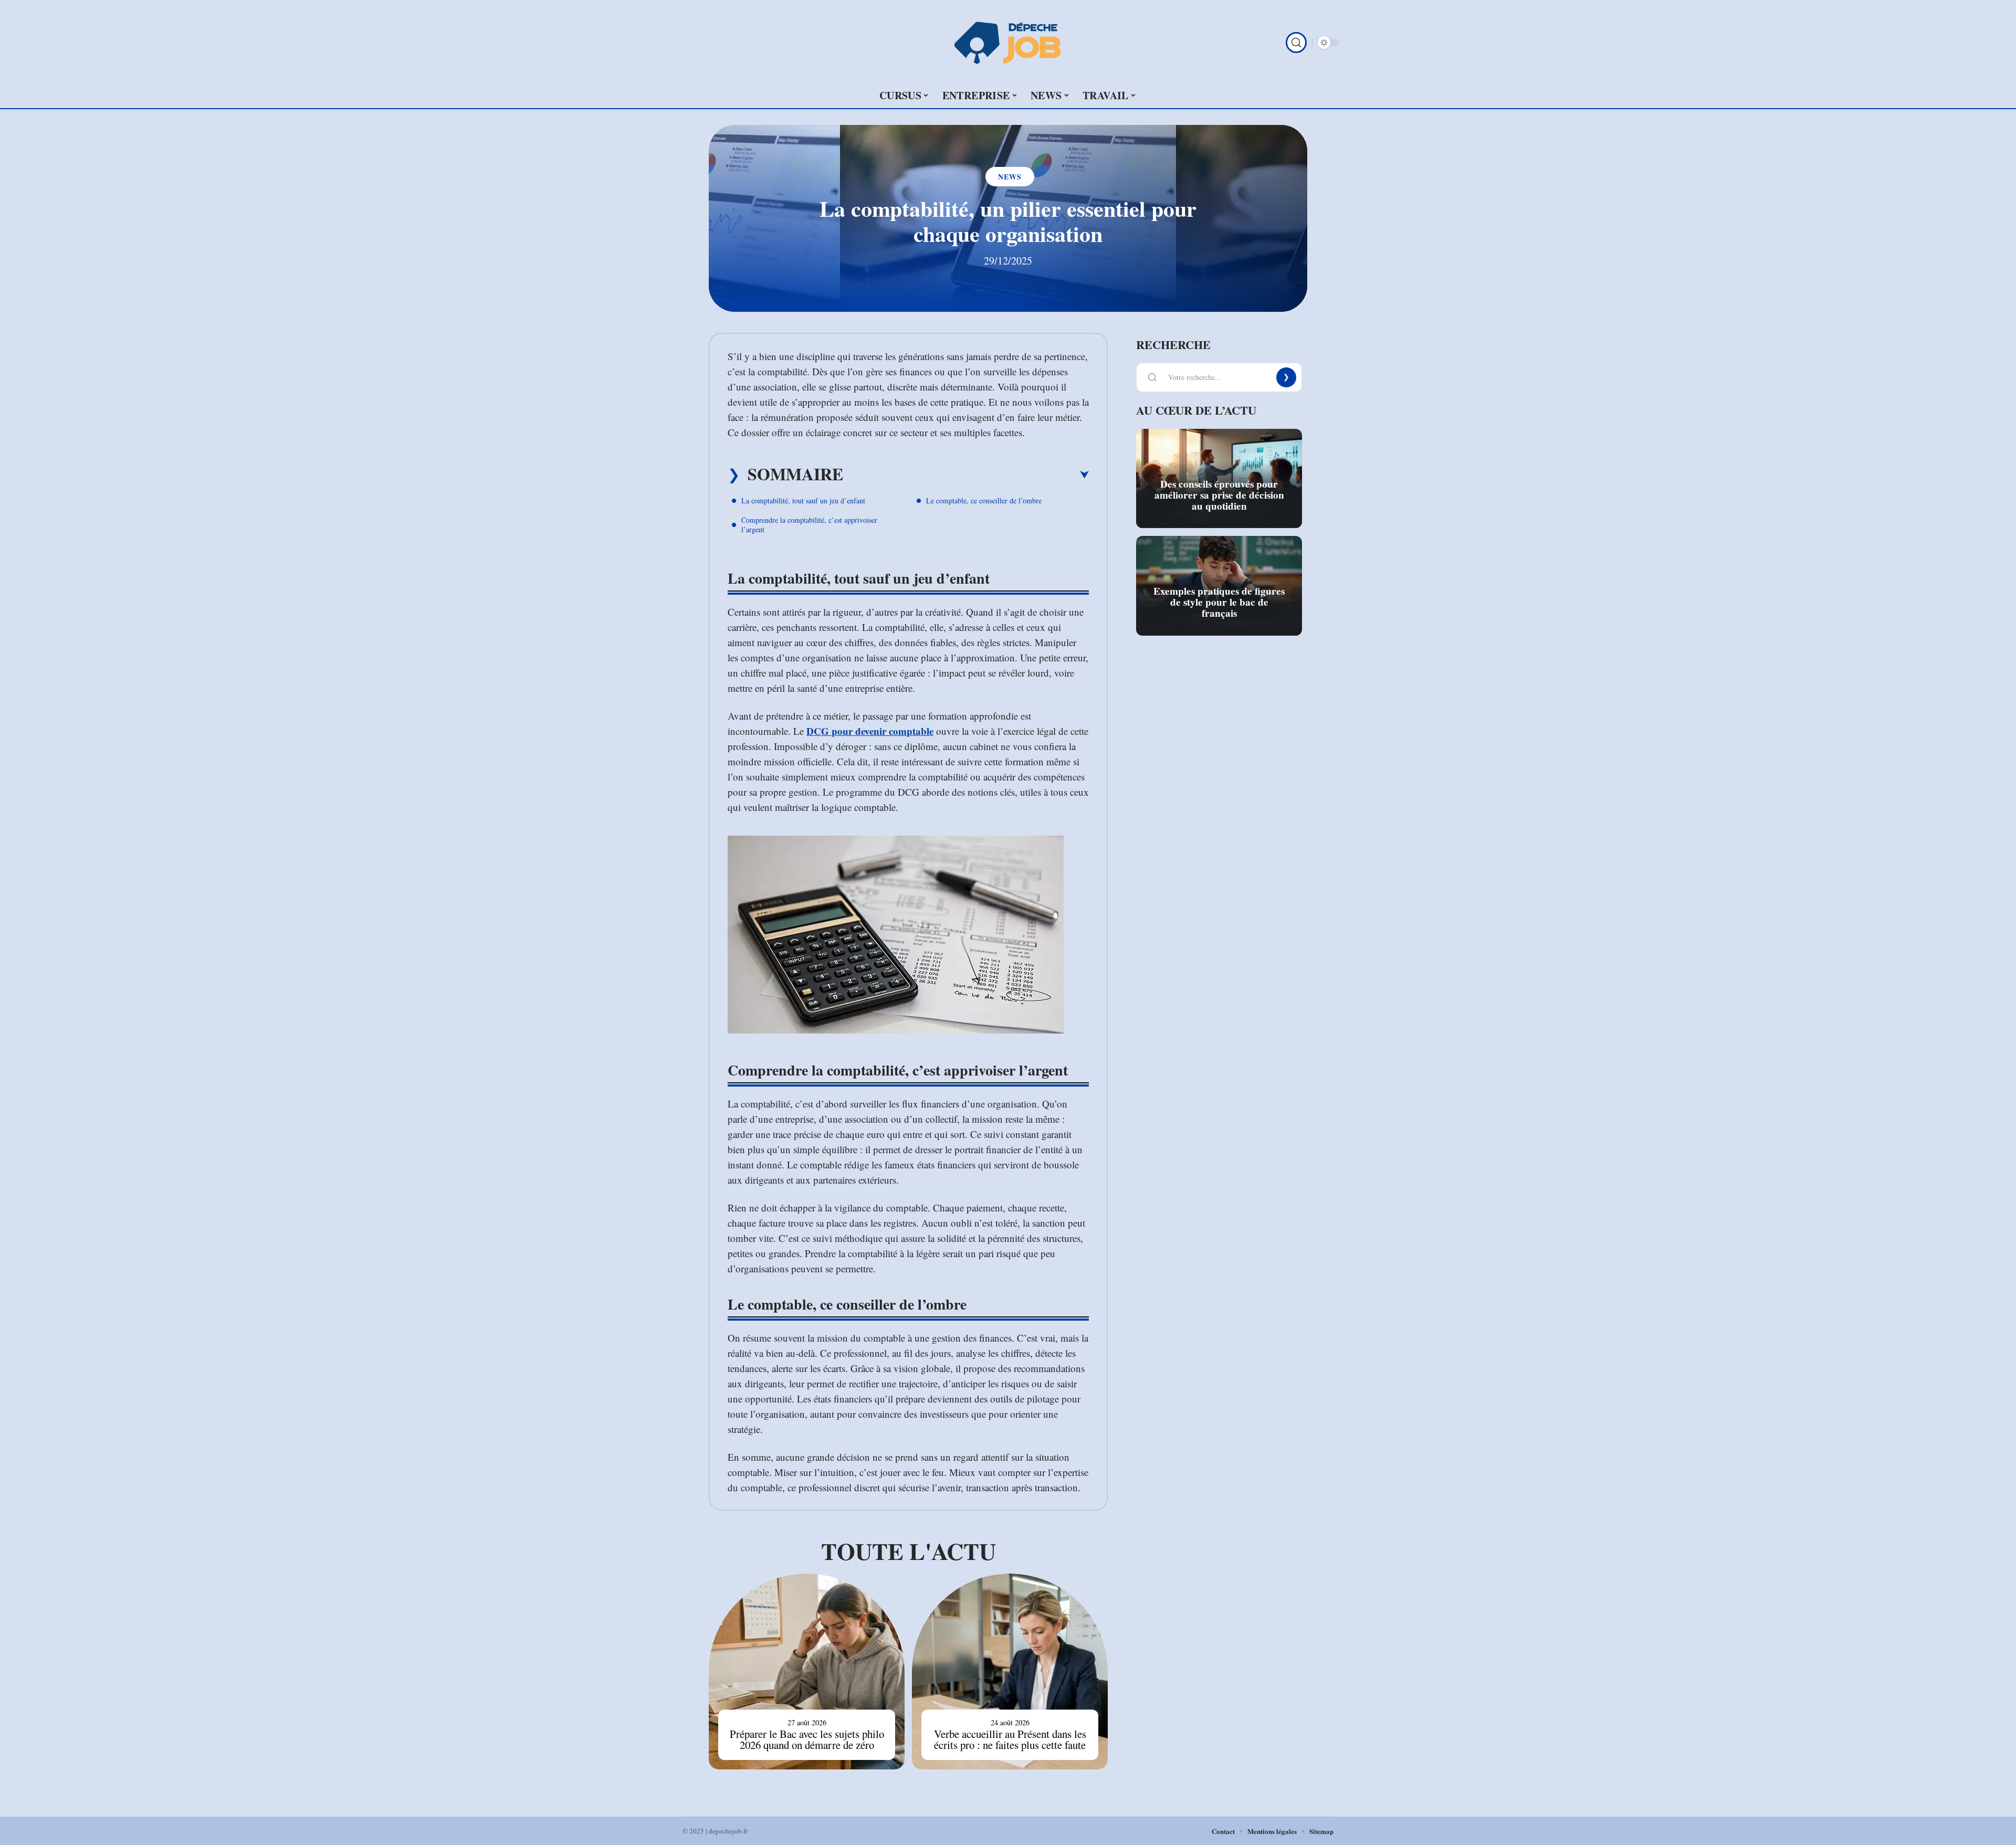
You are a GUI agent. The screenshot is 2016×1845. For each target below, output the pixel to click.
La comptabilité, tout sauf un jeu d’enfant (803, 500)
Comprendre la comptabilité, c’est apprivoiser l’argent (809, 525)
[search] (1296, 43)
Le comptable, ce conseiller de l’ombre (984, 500)
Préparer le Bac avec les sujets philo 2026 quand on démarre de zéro (807, 1739)
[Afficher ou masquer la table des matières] (966, 475)
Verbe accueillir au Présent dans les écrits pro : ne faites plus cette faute (1010, 1739)
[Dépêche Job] (1008, 43)
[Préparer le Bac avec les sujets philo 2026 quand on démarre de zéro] (807, 1672)
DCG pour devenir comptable (870, 731)
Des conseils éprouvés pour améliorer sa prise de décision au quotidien (1219, 495)
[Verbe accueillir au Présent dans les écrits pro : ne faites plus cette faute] (1010, 1672)
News (1010, 177)
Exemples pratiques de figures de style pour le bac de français (1219, 602)
